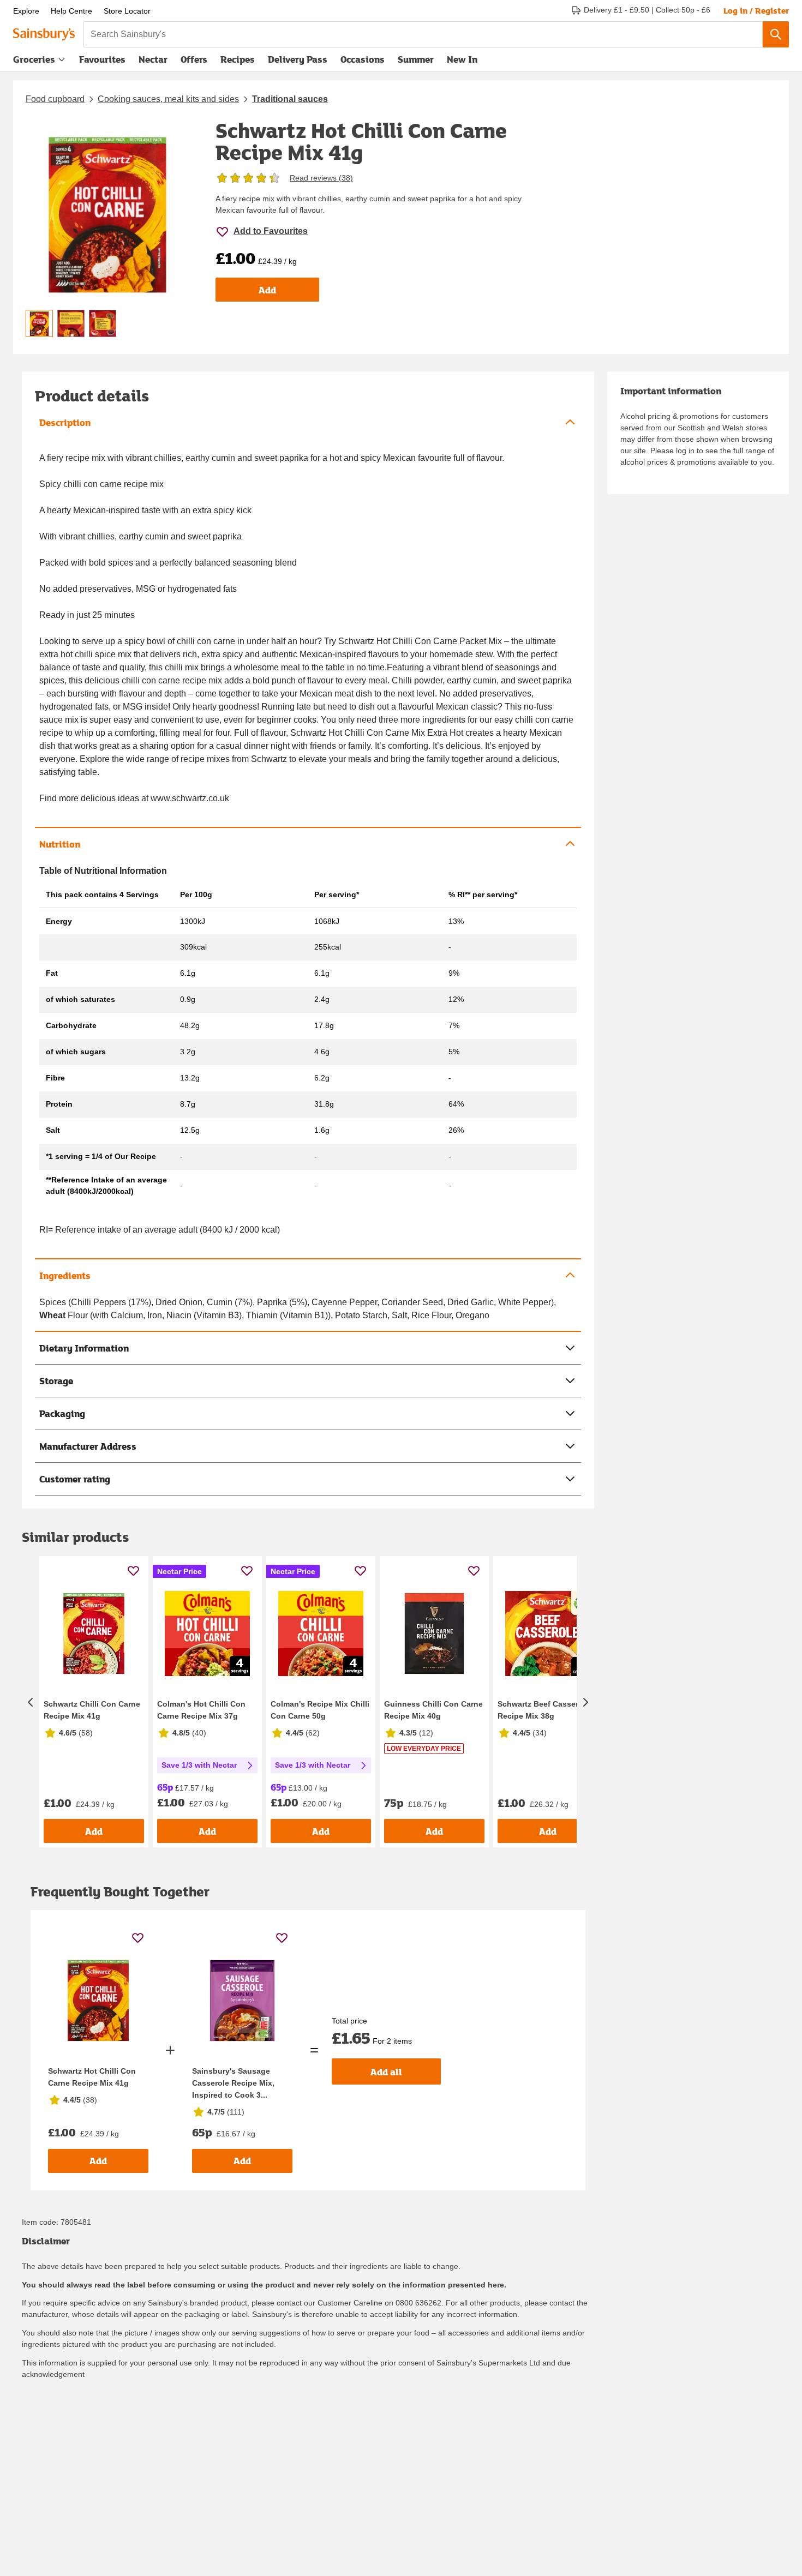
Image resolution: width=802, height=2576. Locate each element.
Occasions (363, 59)
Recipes (238, 59)
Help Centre (71, 11)
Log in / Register (756, 10)
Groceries (34, 59)
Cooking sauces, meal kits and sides (168, 99)
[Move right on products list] (585, 1702)
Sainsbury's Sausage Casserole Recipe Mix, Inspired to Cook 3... (233, 2083)
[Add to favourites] (133, 1571)
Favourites (102, 59)
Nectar (153, 59)
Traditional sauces (290, 99)
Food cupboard (55, 99)
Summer (416, 59)
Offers (194, 59)
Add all (386, 2072)
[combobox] (423, 34)
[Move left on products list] (31, 1702)
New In (462, 59)
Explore (26, 11)
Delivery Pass (298, 62)
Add (267, 290)
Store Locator (127, 11)
